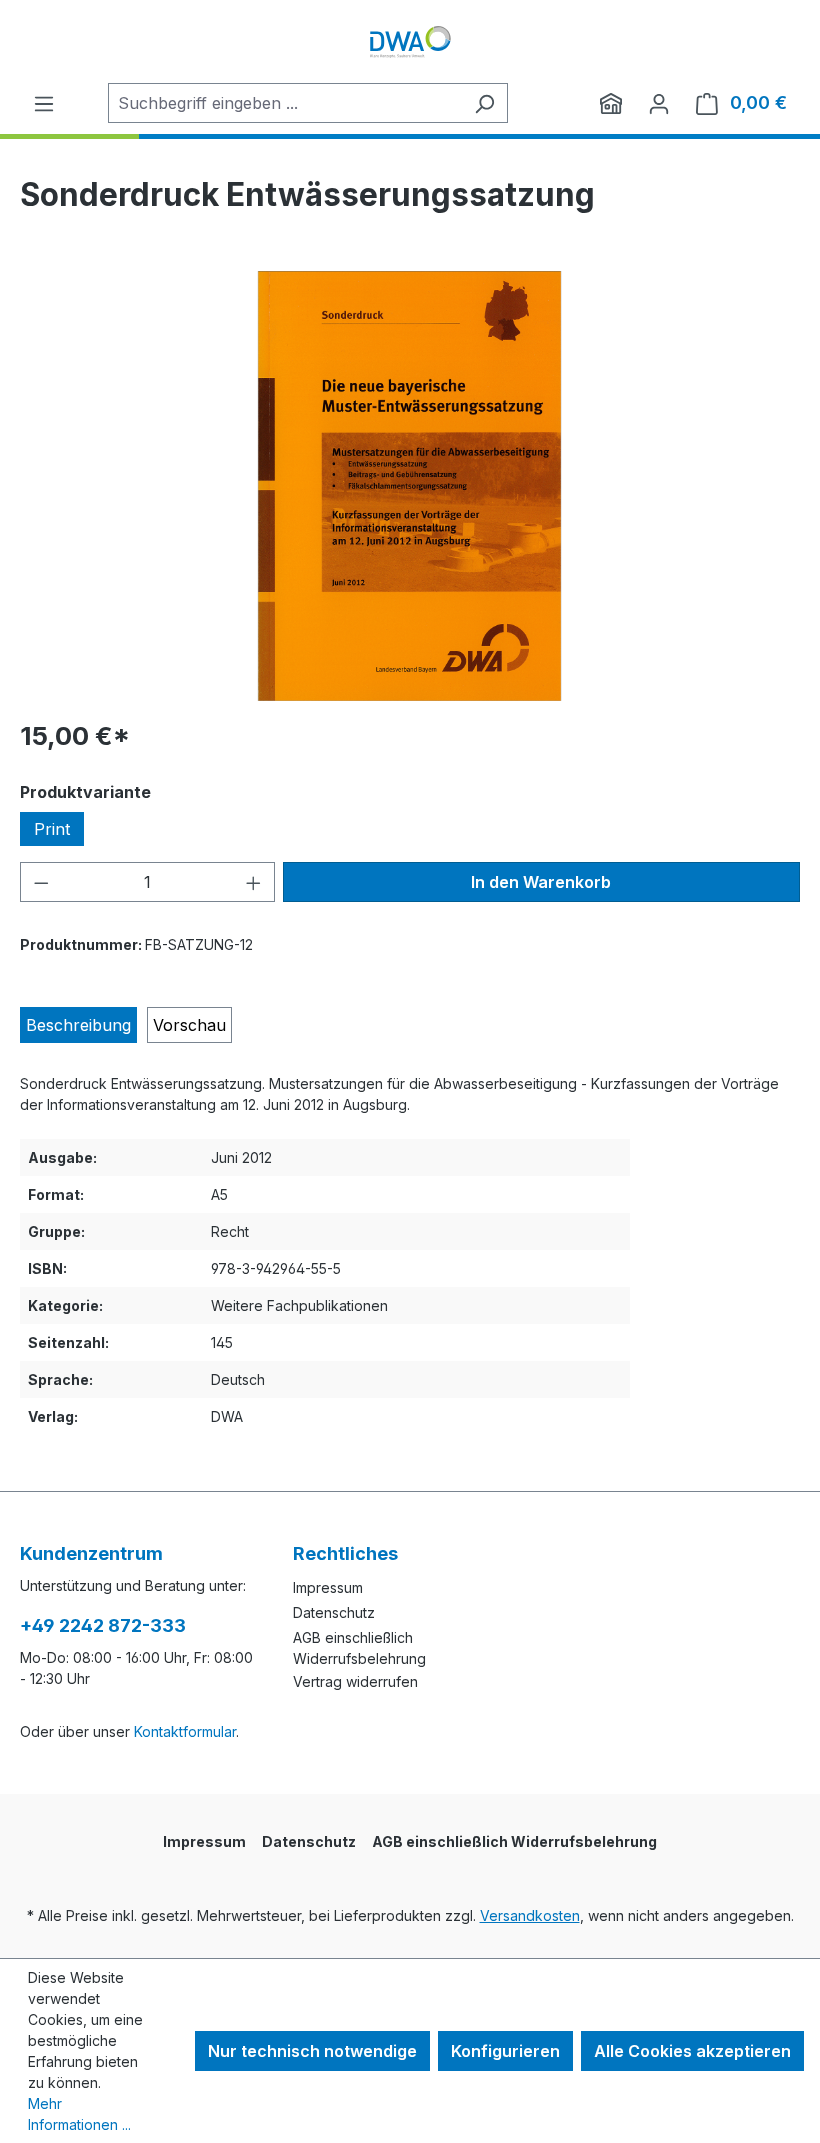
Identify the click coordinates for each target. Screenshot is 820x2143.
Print (52, 829)
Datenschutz (334, 1612)
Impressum (328, 1587)
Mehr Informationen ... (79, 2114)
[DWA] (611, 103)
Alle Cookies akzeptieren (692, 2051)
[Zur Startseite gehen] (410, 41)
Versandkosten (530, 1915)
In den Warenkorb (541, 882)
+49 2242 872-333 (103, 1625)
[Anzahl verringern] (41, 882)
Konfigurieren (505, 2051)
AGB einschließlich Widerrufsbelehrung (514, 1841)
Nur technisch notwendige (312, 2051)
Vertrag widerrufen (355, 1681)
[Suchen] (484, 103)
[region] (410, 486)
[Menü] (44, 103)
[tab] (78, 1025)
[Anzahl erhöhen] (254, 882)
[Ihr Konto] (659, 103)
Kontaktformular (185, 1731)
